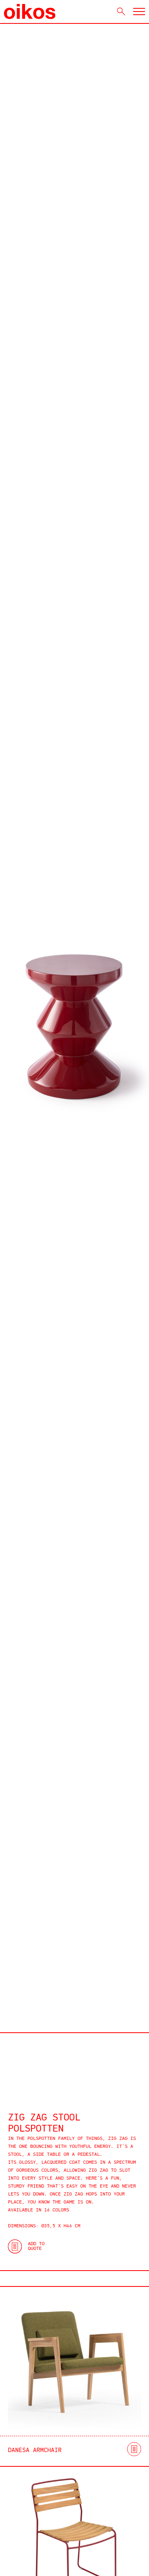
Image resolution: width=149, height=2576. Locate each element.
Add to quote (36, 2246)
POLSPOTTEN (36, 2129)
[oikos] (30, 12)
